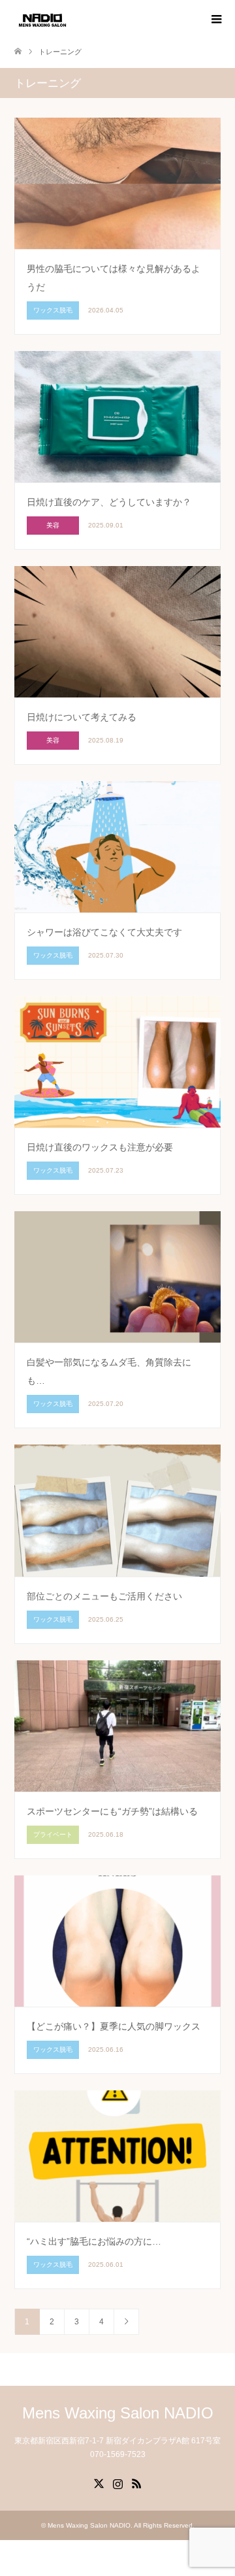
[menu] (215, 20)
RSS (136, 2483)
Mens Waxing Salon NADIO (118, 2413)
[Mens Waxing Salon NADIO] (42, 19)
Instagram (117, 2483)
